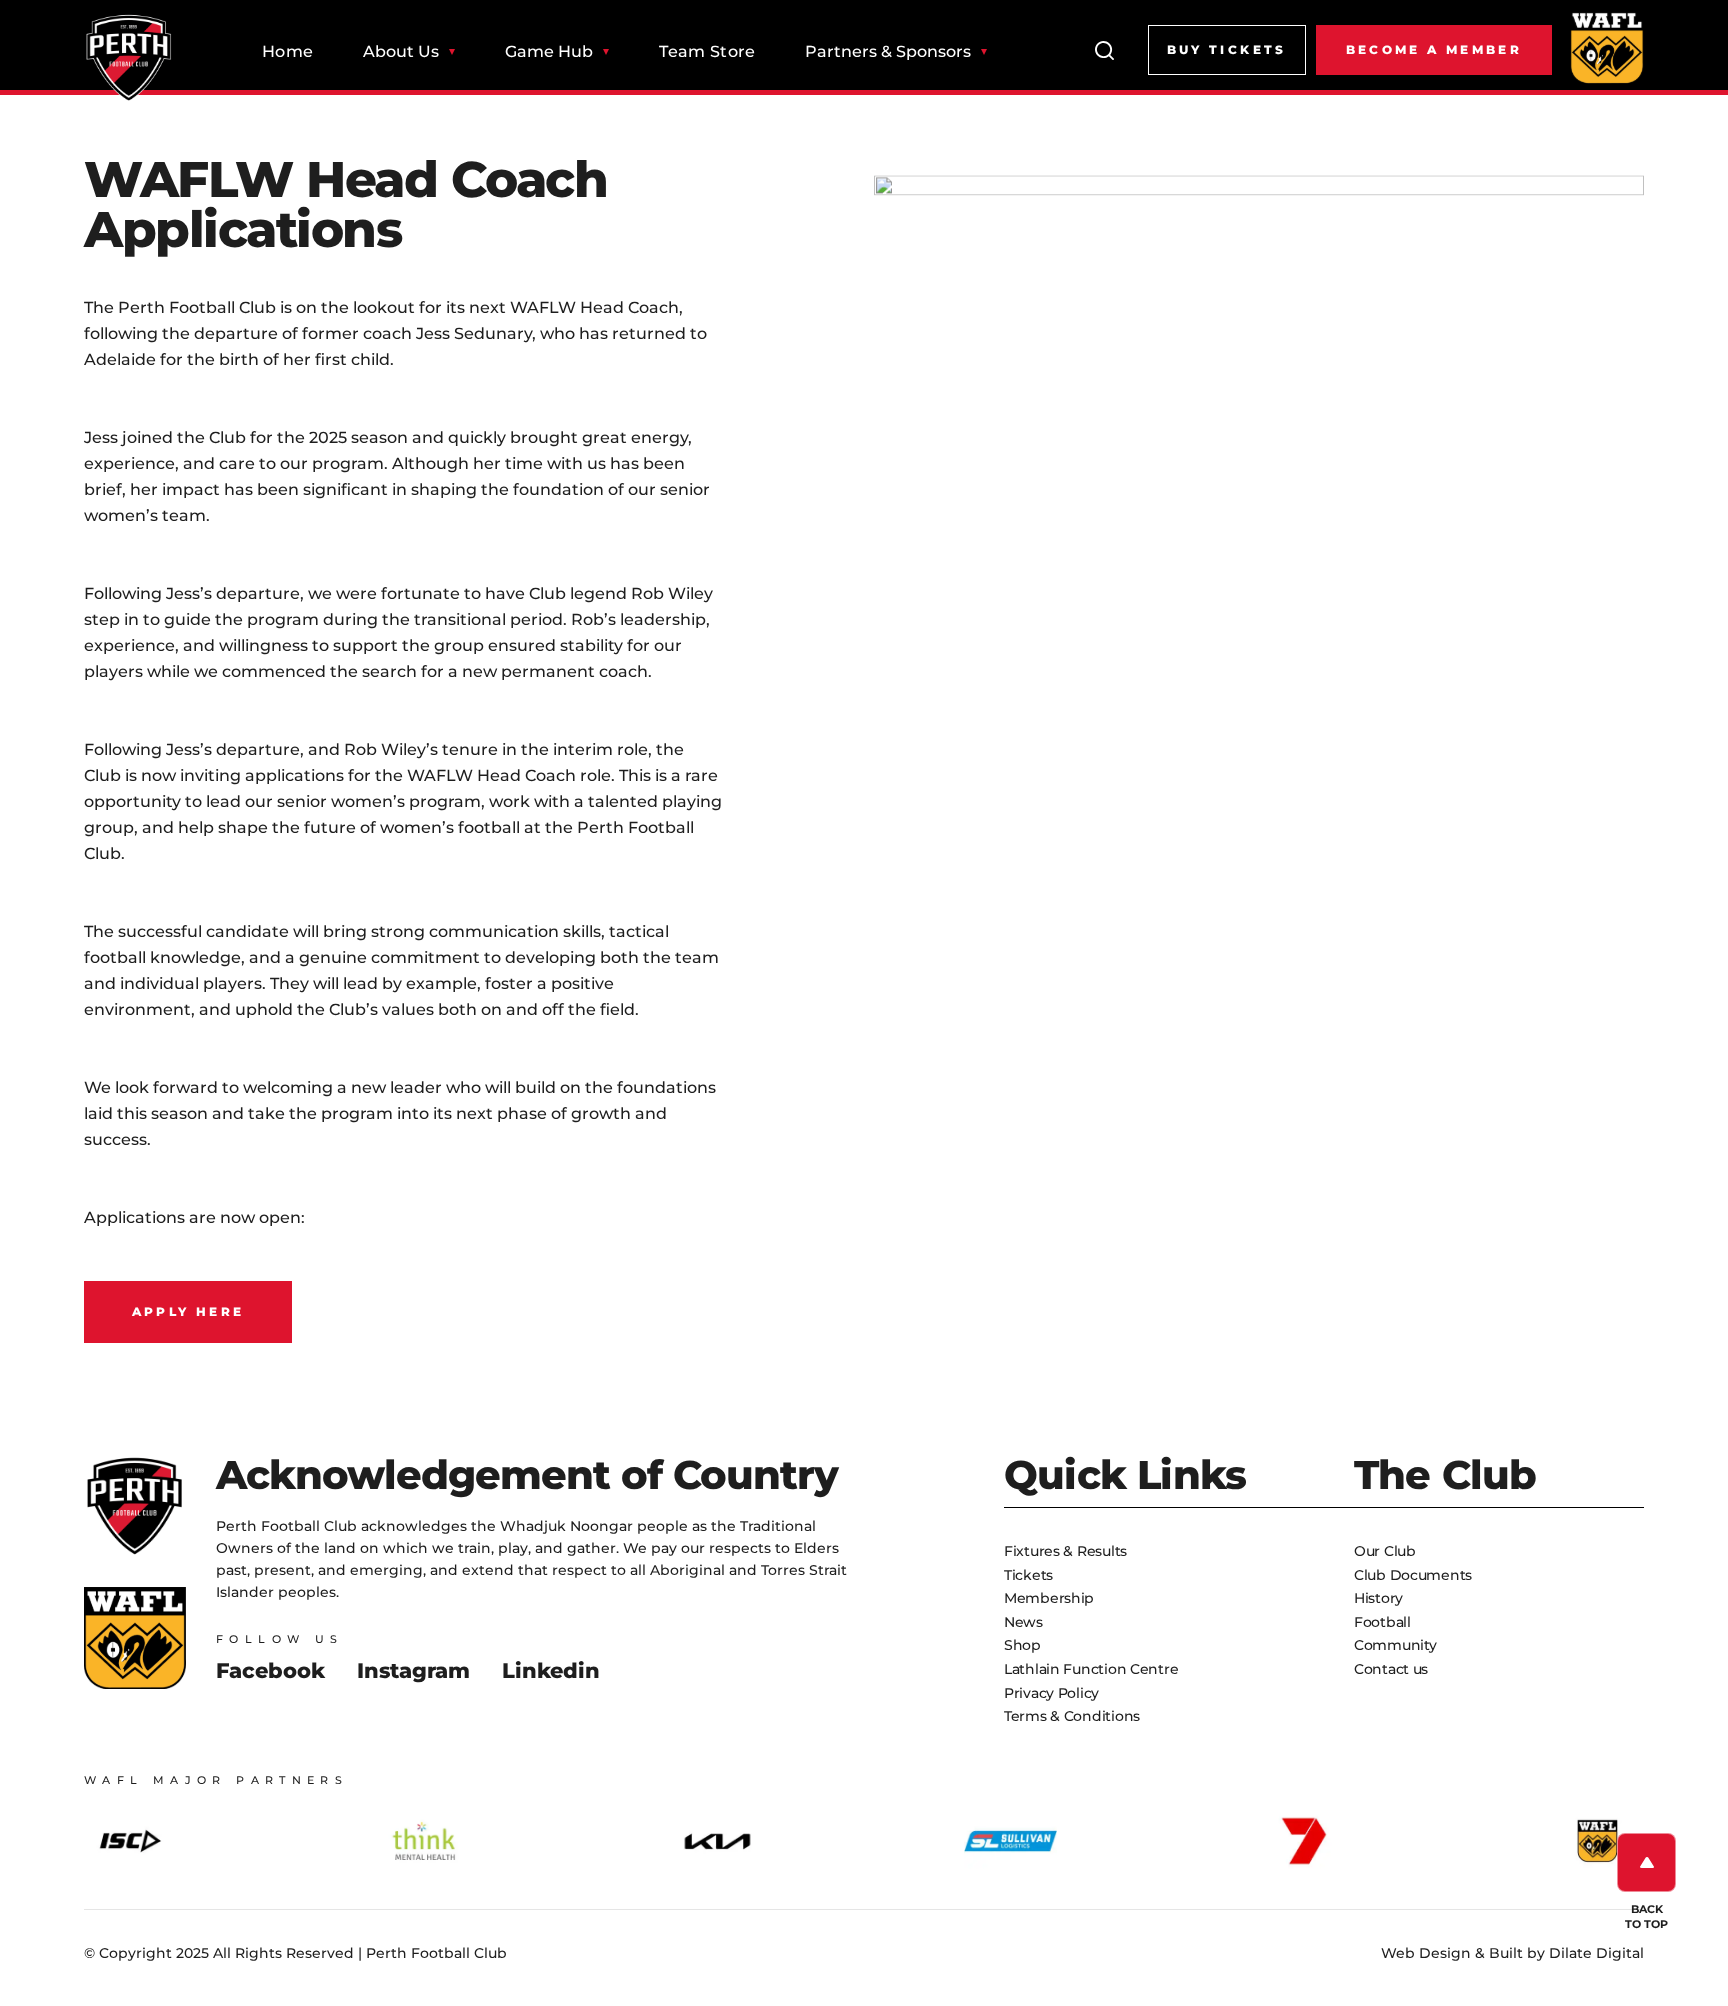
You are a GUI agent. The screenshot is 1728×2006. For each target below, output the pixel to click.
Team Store (707, 52)
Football (1382, 1622)
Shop (1022, 1645)
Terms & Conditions (1072, 1716)
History (1378, 1598)
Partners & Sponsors (888, 52)
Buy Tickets (1227, 49)
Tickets (1028, 1575)
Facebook (270, 1670)
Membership (1049, 1598)
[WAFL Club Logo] (129, 58)
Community (1395, 1645)
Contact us (1391, 1669)
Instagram (413, 1670)
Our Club (1385, 1551)
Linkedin (551, 1670)
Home (287, 52)
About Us (401, 52)
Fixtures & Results (1065, 1551)
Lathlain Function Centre (1091, 1669)
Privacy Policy (1051, 1693)
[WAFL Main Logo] (1607, 47)
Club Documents (1413, 1575)
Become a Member (1434, 49)
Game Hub (549, 52)
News (1023, 1622)
